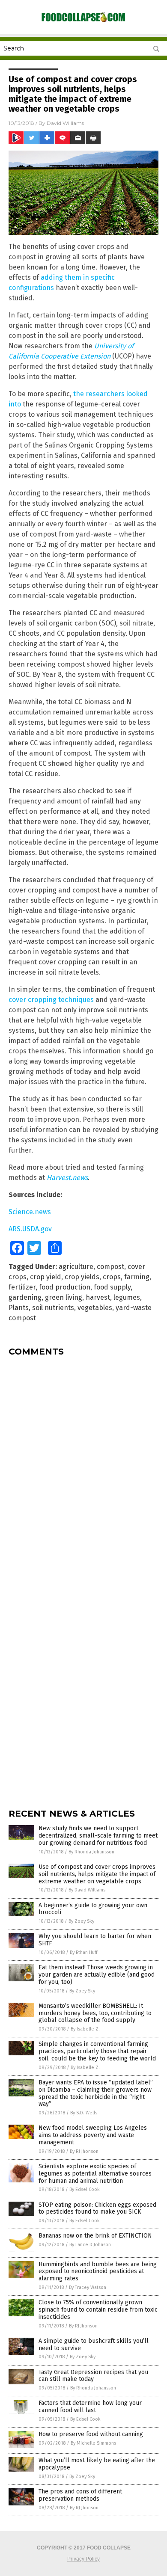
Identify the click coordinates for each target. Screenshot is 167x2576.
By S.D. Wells (84, 2113)
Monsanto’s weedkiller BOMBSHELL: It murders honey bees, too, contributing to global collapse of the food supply (95, 2013)
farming (137, 1277)
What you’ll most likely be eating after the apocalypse (97, 2464)
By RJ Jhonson (84, 2151)
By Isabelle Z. (85, 2029)
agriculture (76, 1267)
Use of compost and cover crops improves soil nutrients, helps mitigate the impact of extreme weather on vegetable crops (97, 1874)
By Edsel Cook (85, 2189)
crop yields (82, 1277)
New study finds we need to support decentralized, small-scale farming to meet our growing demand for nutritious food (98, 1836)
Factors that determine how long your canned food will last (90, 2407)
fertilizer (22, 1287)
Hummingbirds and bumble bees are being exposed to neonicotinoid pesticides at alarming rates (98, 2272)
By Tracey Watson (88, 2287)
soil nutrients (53, 1308)
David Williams (65, 123)
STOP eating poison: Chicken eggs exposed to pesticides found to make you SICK (97, 2208)
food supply (112, 1287)
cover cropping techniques (51, 1000)
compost (110, 1267)
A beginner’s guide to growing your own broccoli (93, 1909)
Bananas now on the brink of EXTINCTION (95, 2236)
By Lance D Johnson (90, 2245)
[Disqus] (83, 1470)
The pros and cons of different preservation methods (80, 2495)
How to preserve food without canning (91, 2434)
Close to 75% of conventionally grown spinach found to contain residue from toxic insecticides (98, 2310)
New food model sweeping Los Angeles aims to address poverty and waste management (93, 2135)
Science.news (30, 1212)
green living (64, 1297)
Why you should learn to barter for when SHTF (95, 1940)
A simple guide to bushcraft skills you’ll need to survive (94, 2345)
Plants (19, 1308)
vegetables (95, 1308)
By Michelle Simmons (93, 2443)
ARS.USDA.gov (30, 1229)
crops (112, 1277)
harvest (98, 1297)
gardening (25, 1297)
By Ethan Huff (83, 1952)
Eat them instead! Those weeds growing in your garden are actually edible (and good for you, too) (97, 1975)
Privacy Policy (83, 2559)
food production (65, 1287)
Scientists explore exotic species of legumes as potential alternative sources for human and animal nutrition (95, 2174)
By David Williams (87, 1890)
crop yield (46, 1277)
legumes (127, 1297)
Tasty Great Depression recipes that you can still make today (93, 2376)
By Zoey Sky (81, 1921)
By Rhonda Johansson (91, 1852)
